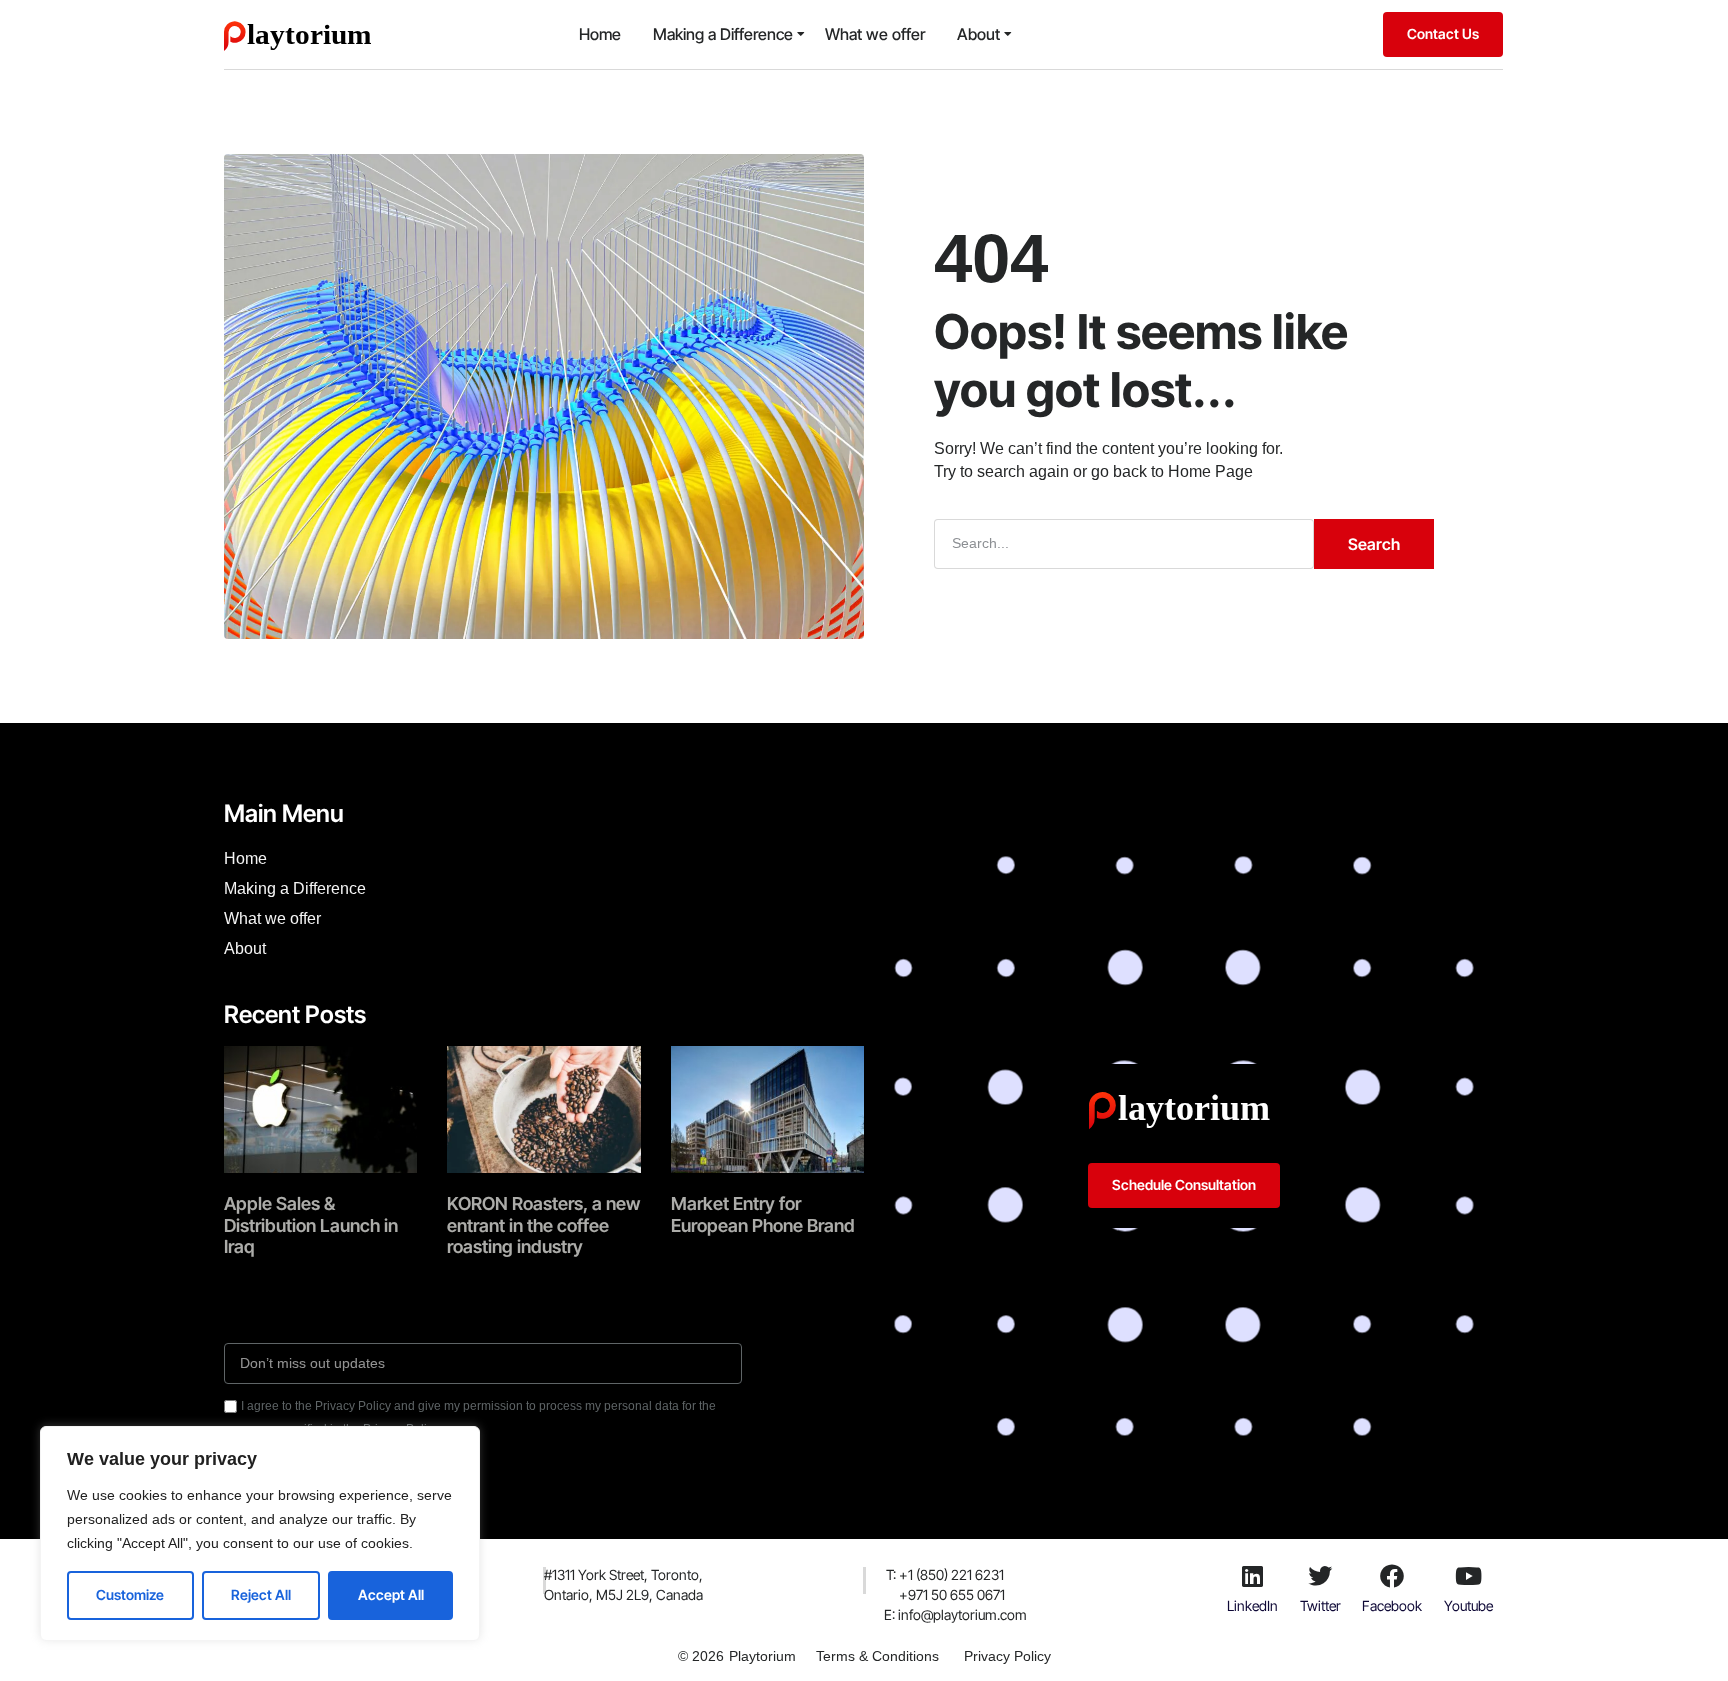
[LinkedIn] (1252, 1576)
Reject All (261, 1594)
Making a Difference (723, 34)
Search (1374, 544)
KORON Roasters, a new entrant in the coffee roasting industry (543, 1225)
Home (600, 34)
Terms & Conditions (877, 1656)
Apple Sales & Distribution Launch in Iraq (311, 1225)
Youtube (1468, 1605)
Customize (130, 1594)
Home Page (1210, 471)
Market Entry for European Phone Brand (763, 1214)
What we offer (875, 34)
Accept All (391, 1594)
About (978, 34)
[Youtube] (1469, 1576)
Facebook (1392, 1605)
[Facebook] (1392, 1576)
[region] (260, 1533)
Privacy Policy (1007, 1656)
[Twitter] (1320, 1576)
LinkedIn (1252, 1605)
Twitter (1320, 1605)
